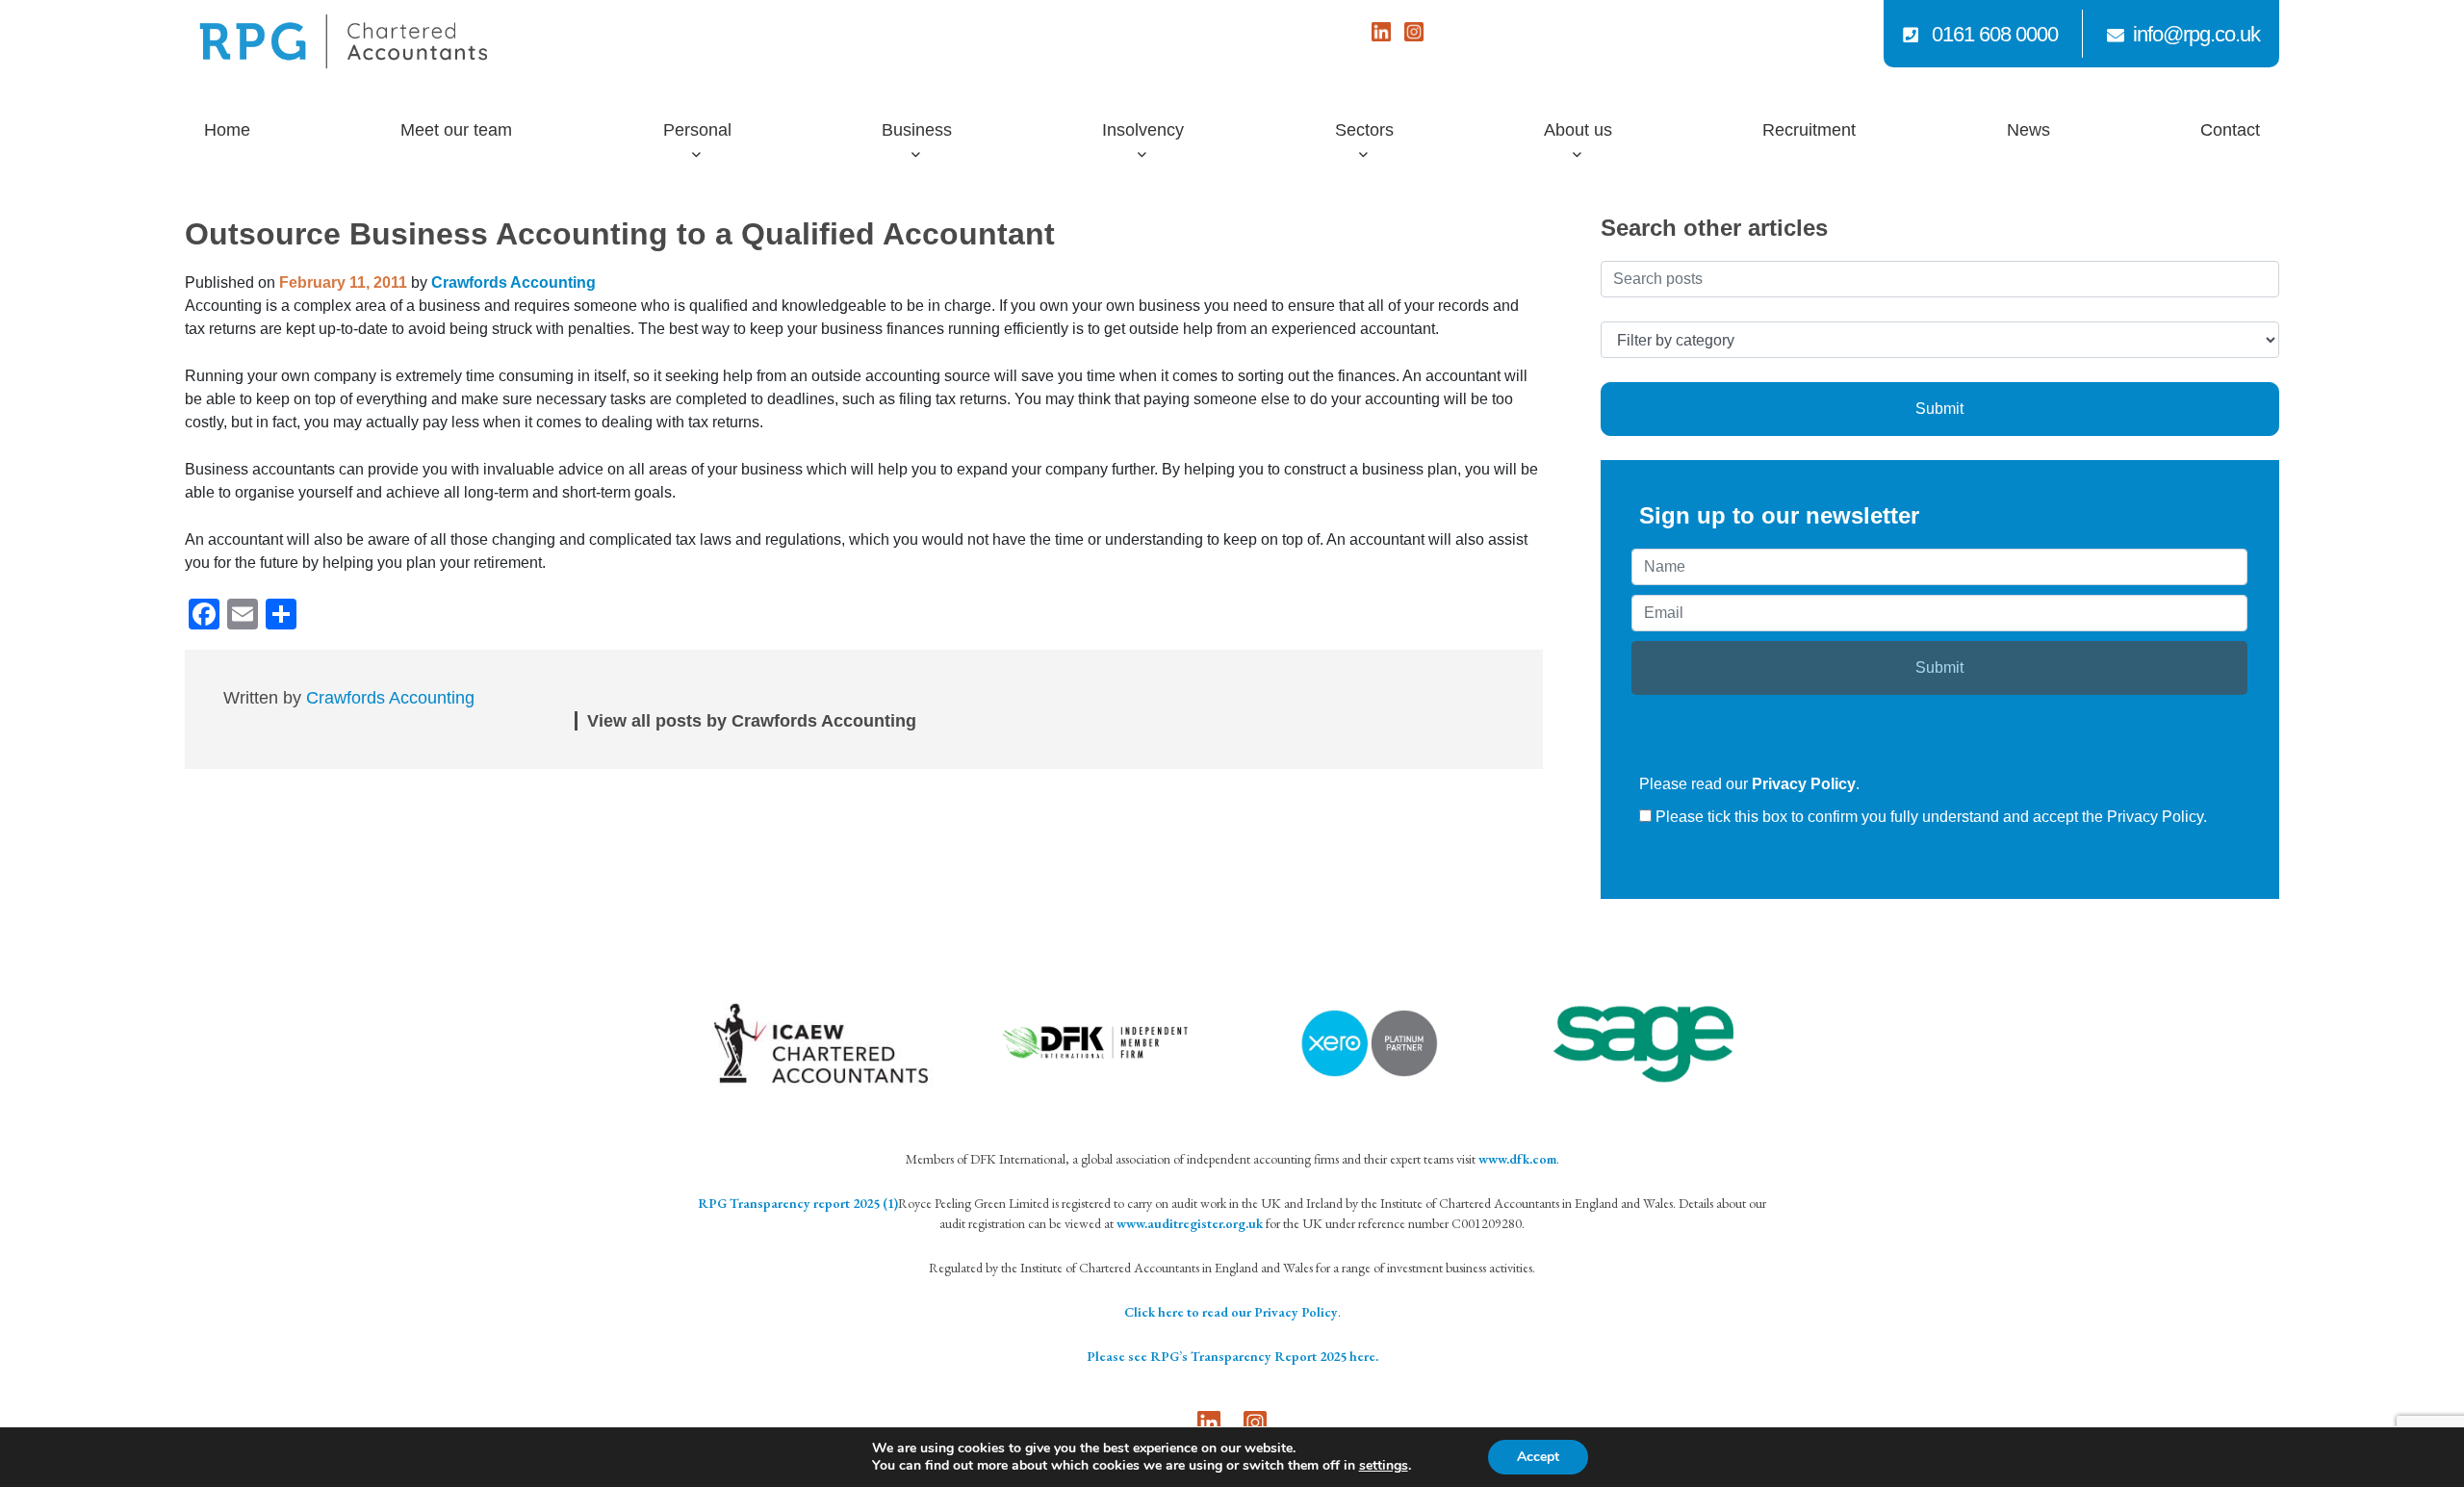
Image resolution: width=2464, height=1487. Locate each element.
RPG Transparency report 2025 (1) (798, 1203)
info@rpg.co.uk (2196, 34)
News (2028, 130)
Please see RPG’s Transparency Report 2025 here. (1232, 1356)
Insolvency (1143, 130)
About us (1578, 130)
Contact (2230, 130)
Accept (1538, 1457)
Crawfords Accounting (513, 282)
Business (917, 130)
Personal (697, 130)
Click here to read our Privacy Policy (1231, 1312)
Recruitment (1809, 130)
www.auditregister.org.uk (1190, 1223)
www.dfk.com (1517, 1159)
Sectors (1364, 130)
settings (1384, 1466)
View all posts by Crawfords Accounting (752, 721)
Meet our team (456, 130)
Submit (1939, 409)
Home (227, 130)
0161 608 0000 (1992, 34)
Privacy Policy (1804, 784)
